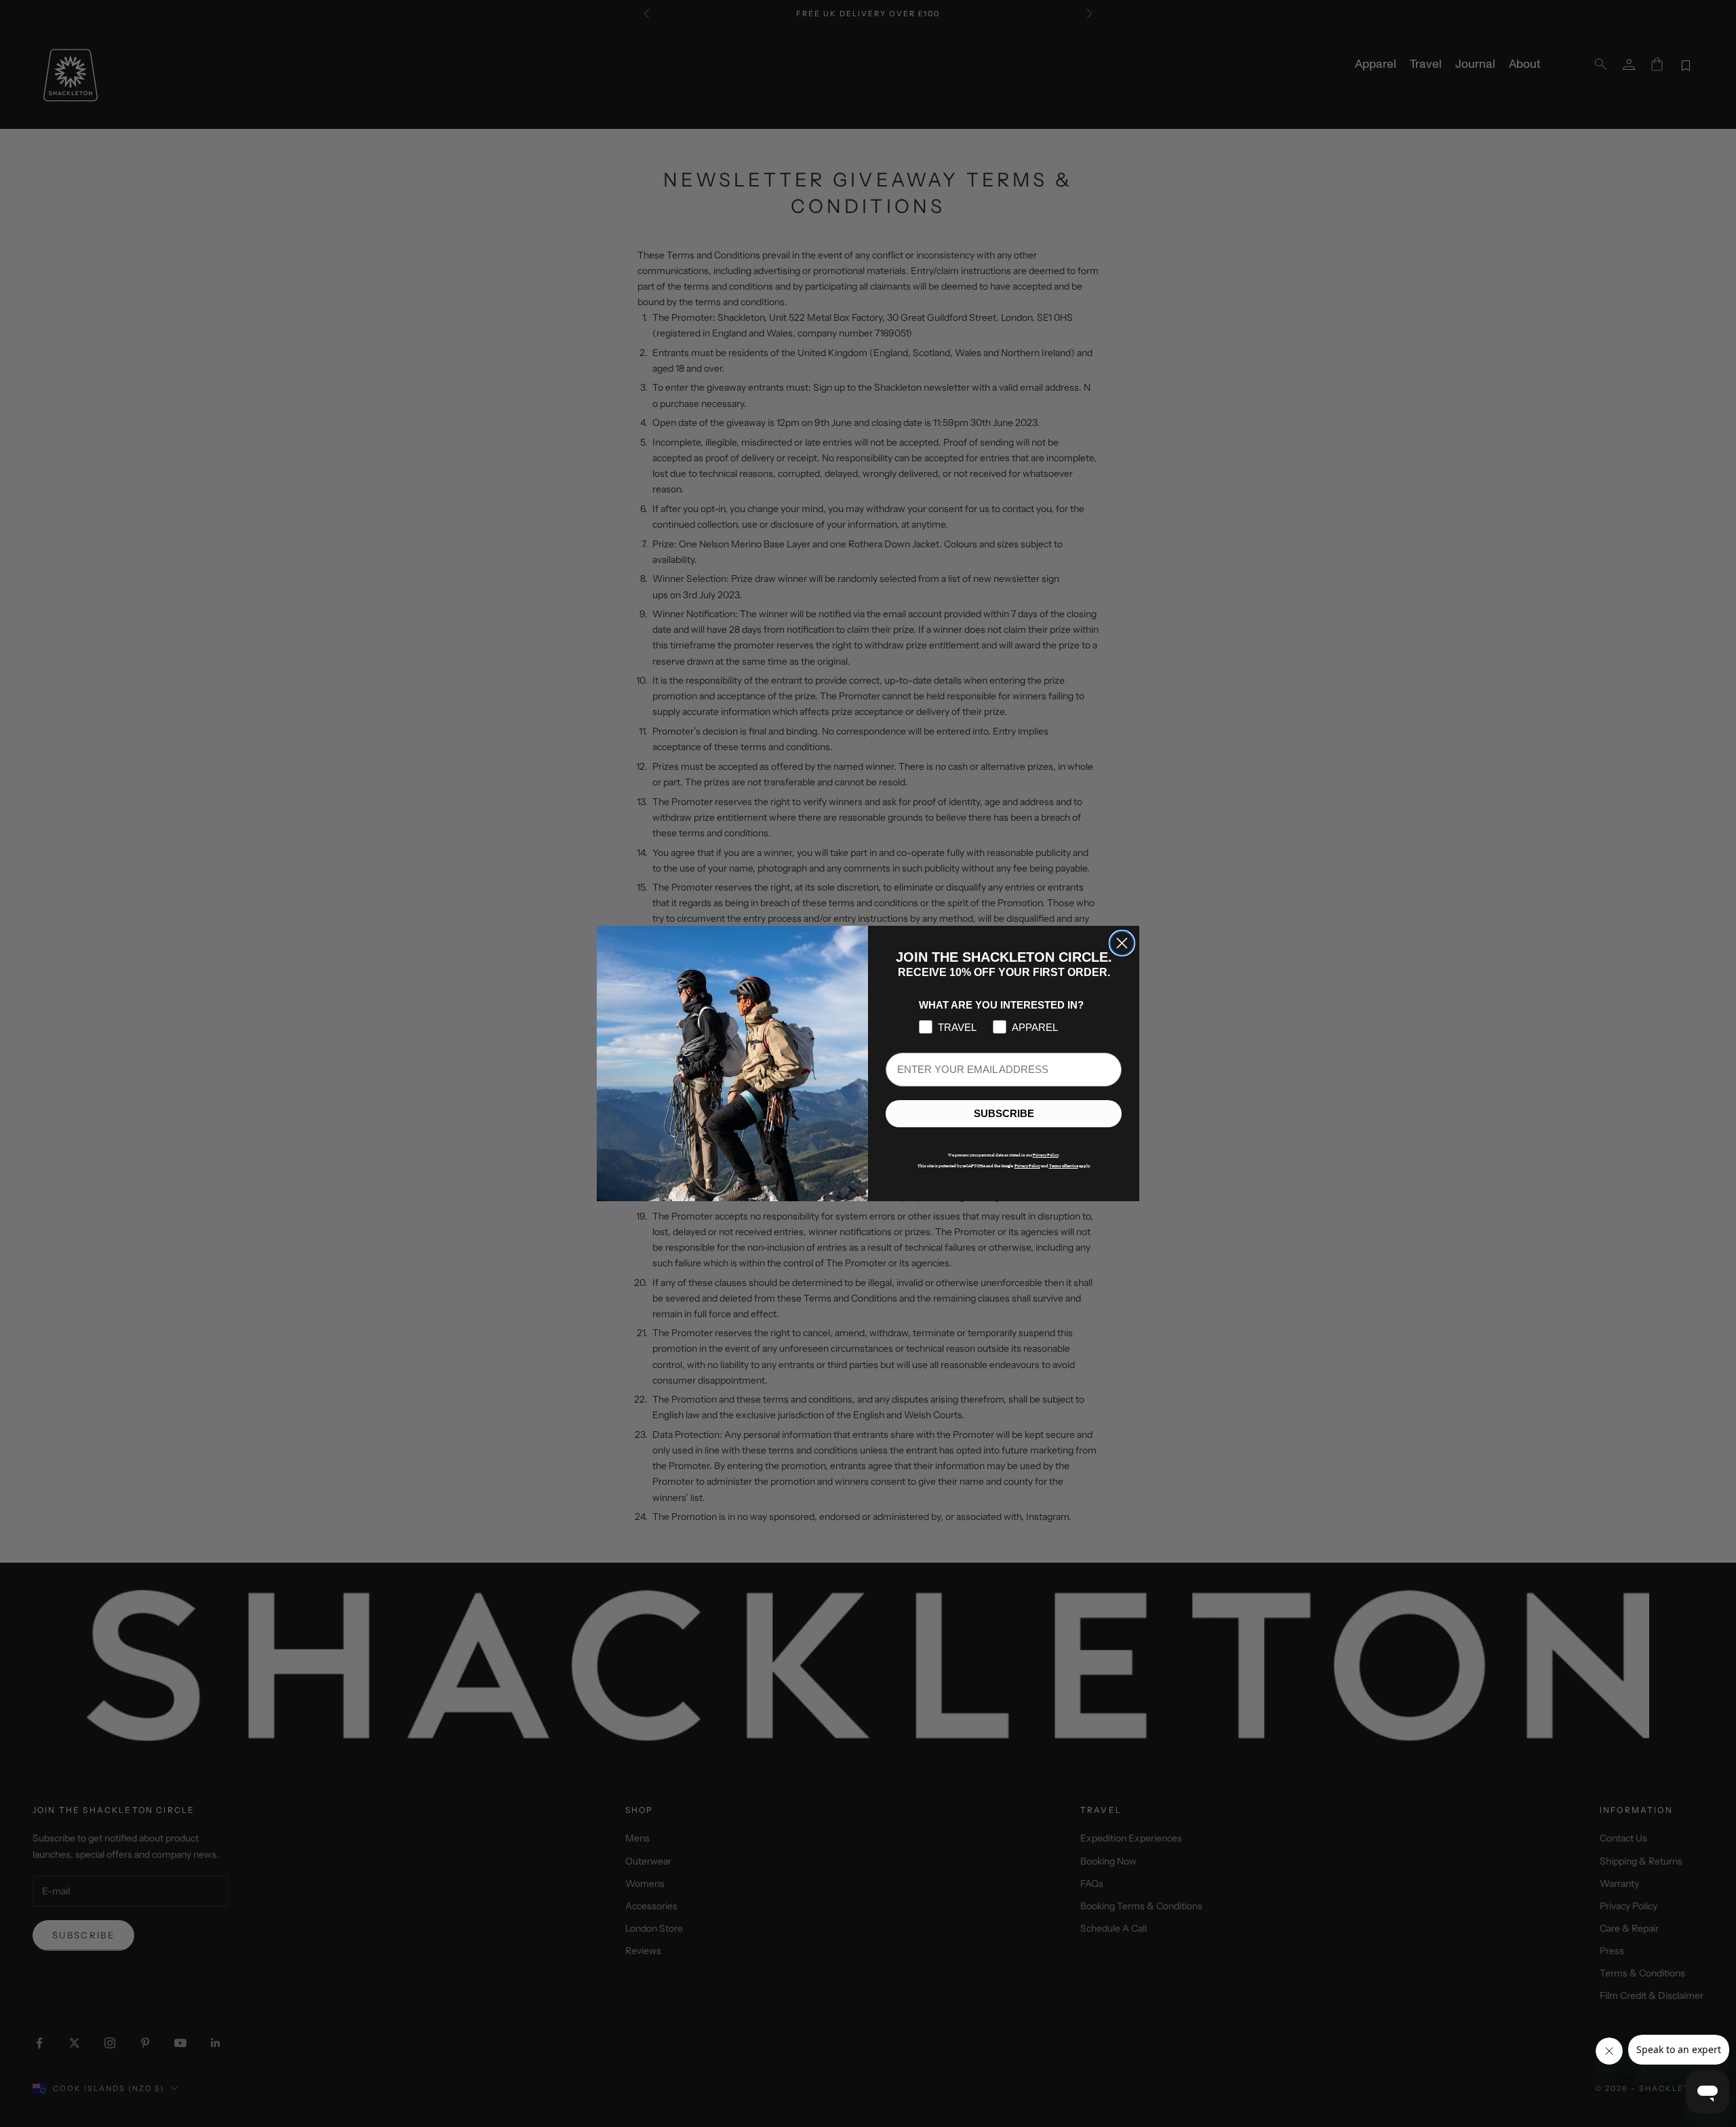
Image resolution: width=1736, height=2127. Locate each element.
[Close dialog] (1122, 943)
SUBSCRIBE (1004, 1114)
